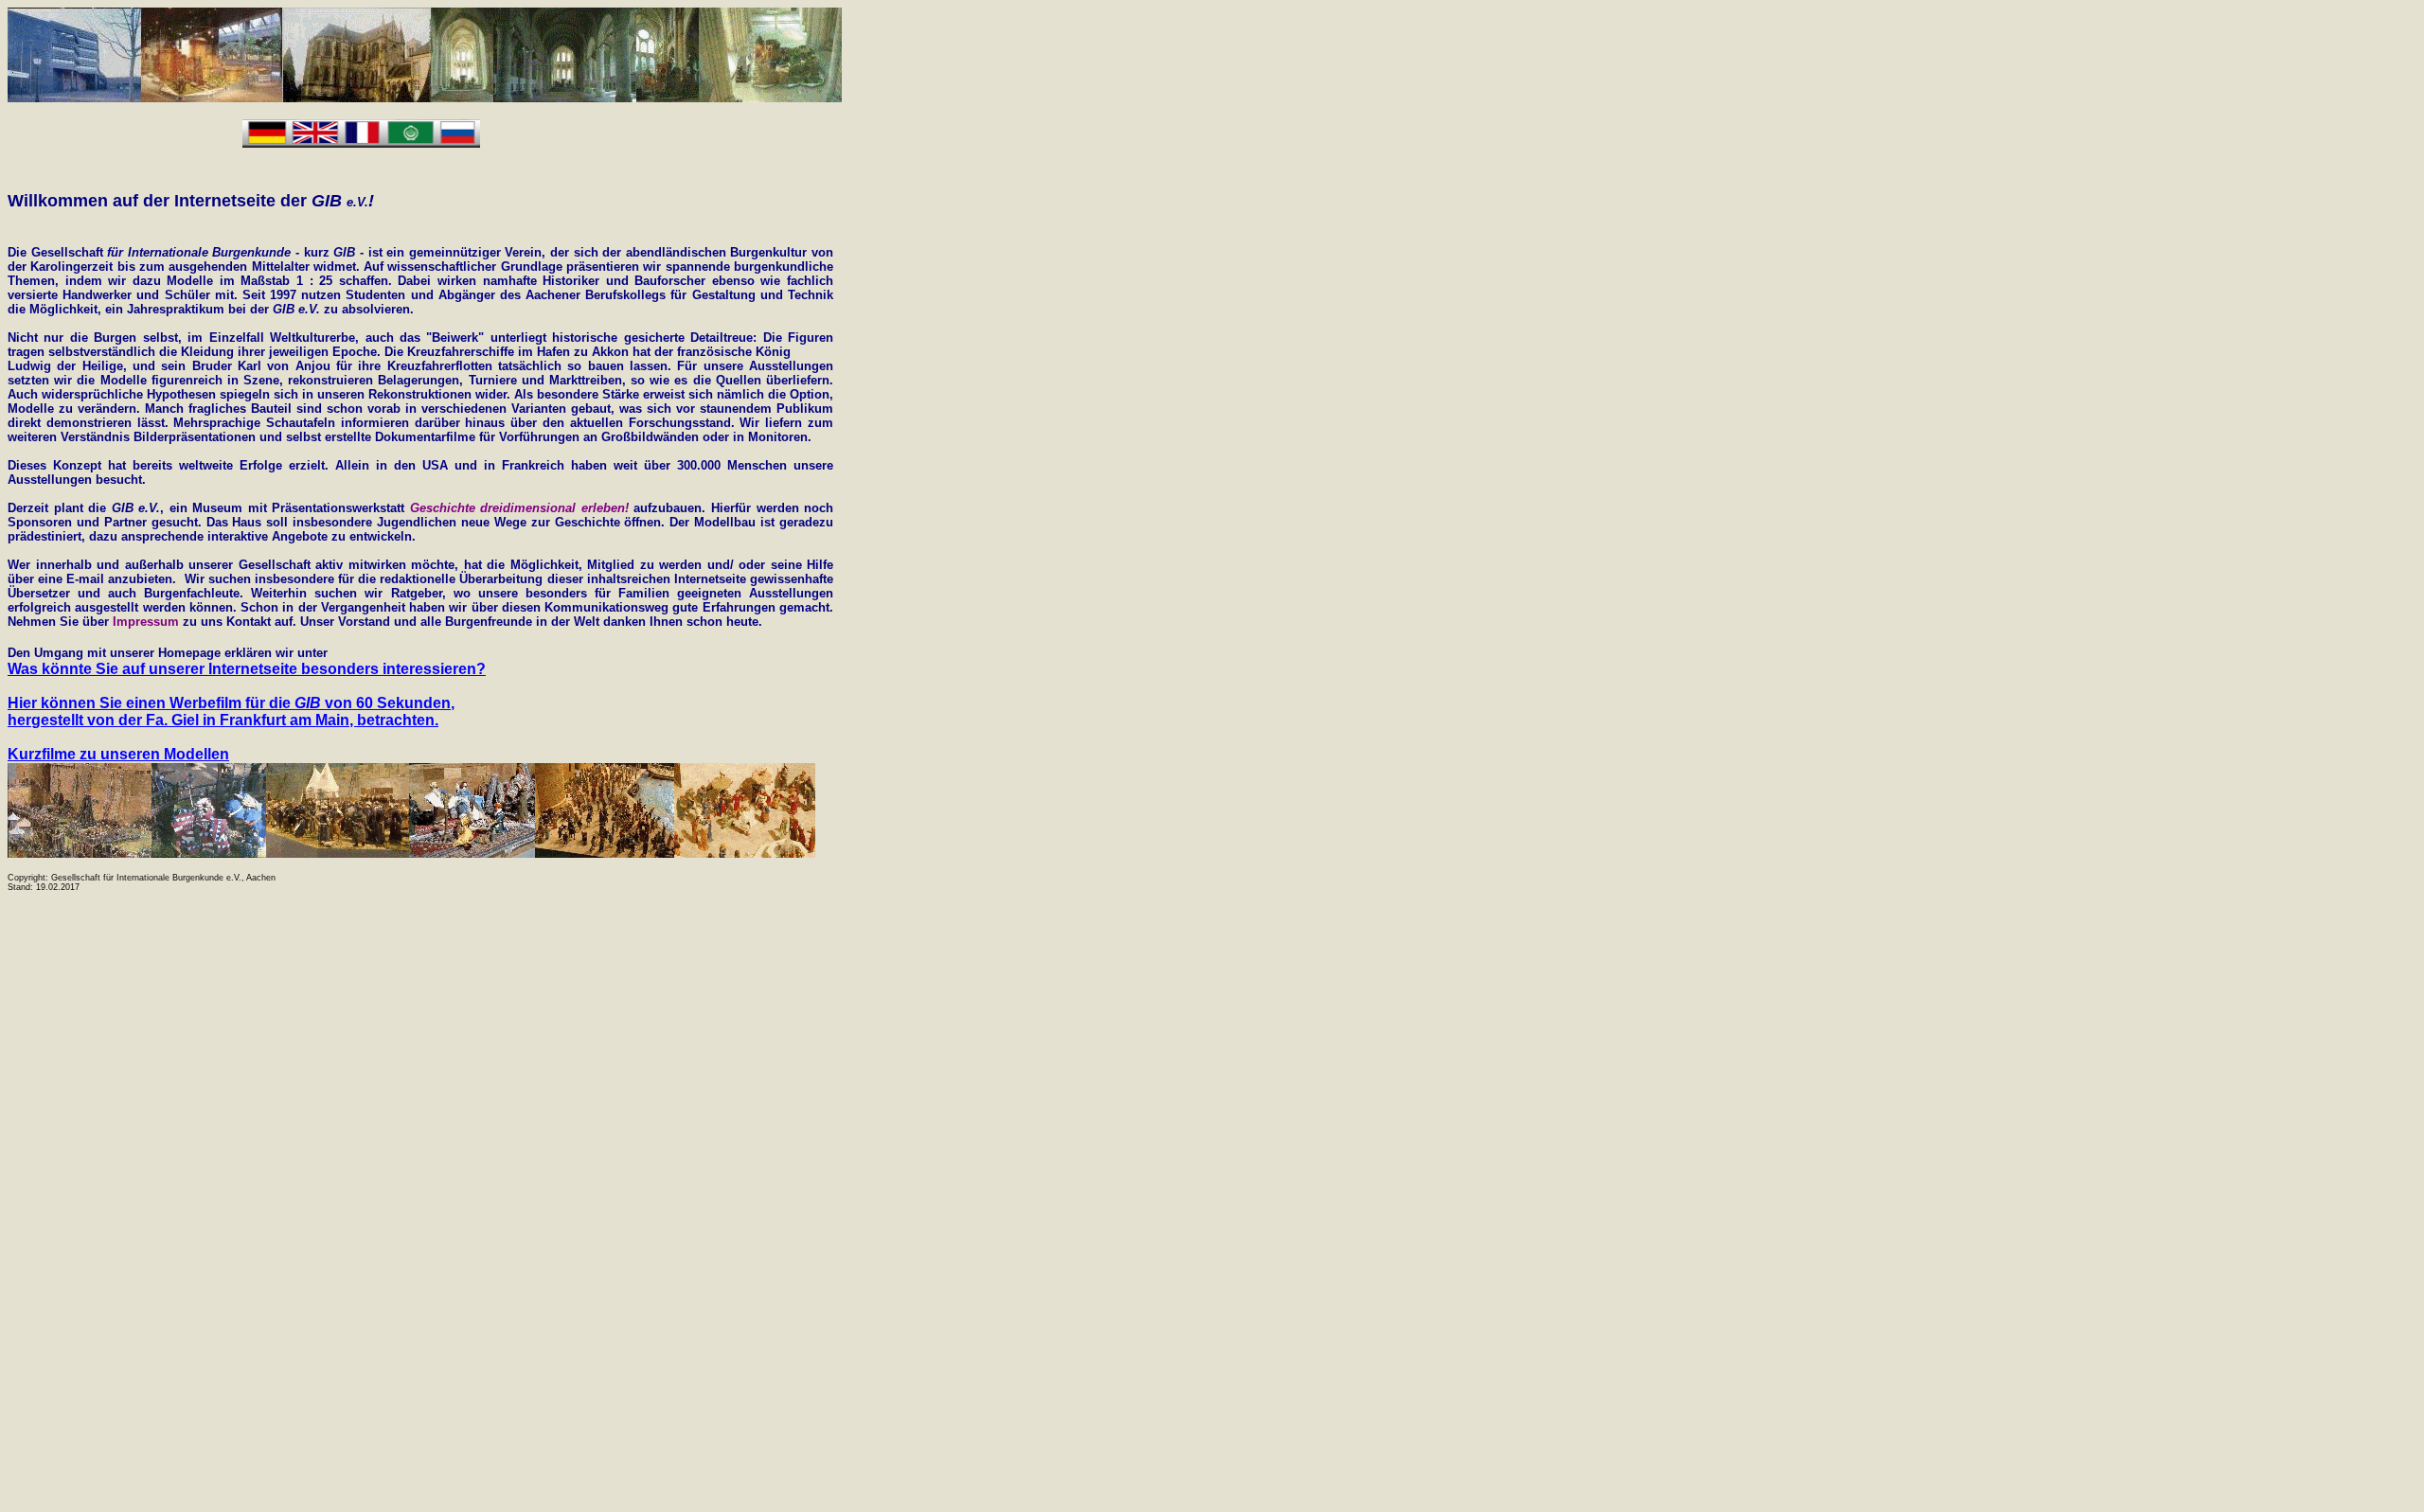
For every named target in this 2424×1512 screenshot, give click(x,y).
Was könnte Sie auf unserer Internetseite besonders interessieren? (247, 669)
